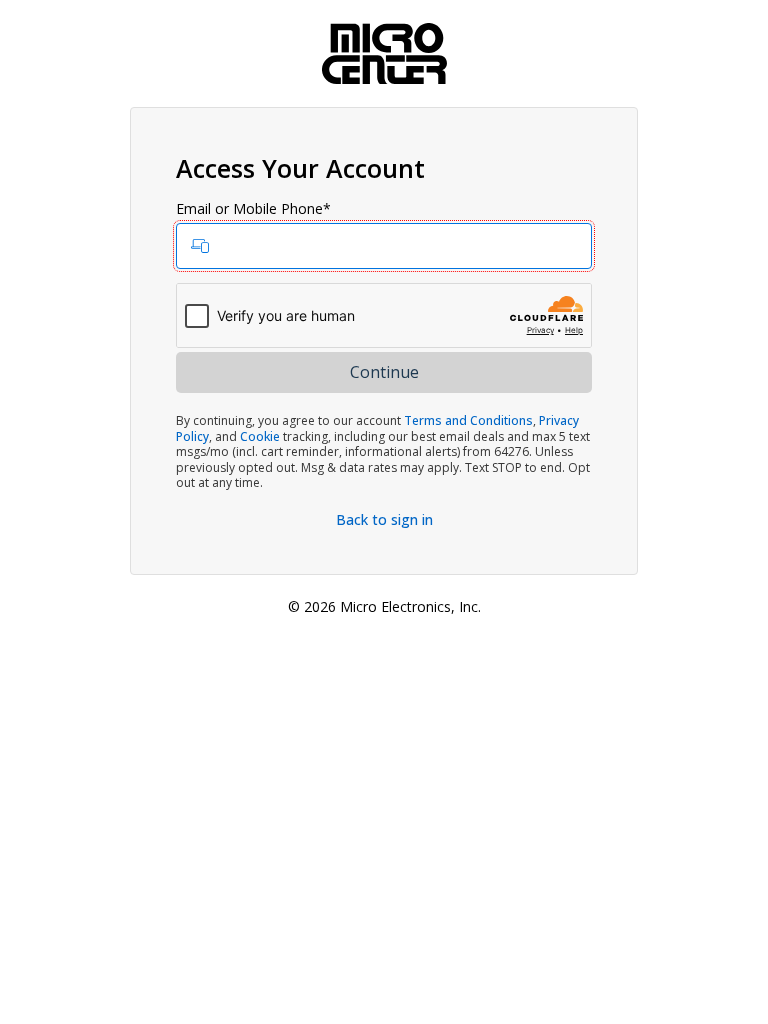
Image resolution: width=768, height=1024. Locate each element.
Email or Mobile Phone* (253, 209)
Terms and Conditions (468, 420)
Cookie (260, 436)
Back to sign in (384, 519)
